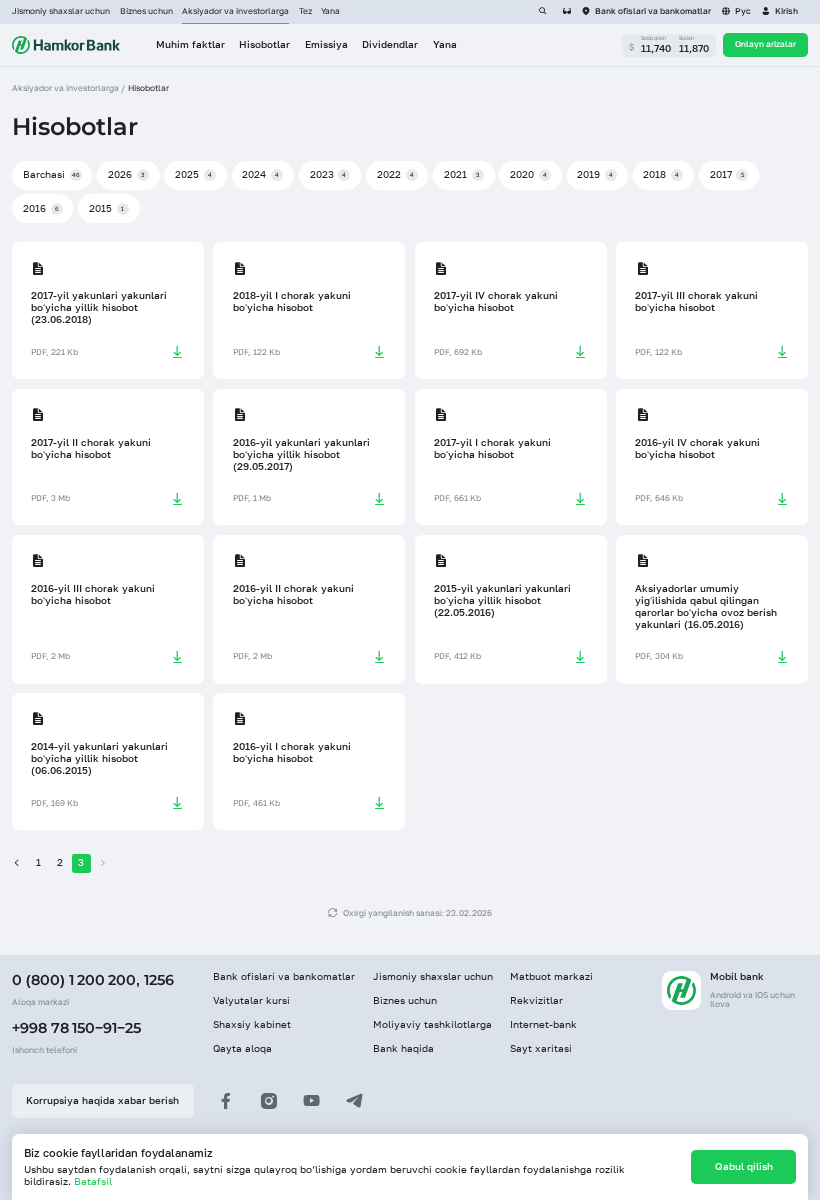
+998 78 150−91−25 (76, 1028)
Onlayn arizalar (765, 44)
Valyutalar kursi (251, 1000)
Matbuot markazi (551, 976)
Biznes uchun (146, 11)
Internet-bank (543, 1024)
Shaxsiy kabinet (252, 1024)
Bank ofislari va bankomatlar (284, 976)
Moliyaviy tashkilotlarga (432, 1024)
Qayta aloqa (242, 1048)
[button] (779, 12)
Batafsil (93, 1181)
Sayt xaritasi (541, 1048)
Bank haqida (403, 1048)
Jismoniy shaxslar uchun (61, 11)
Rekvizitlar (536, 1000)
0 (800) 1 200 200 (74, 980)
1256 (159, 980)
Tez (305, 11)
